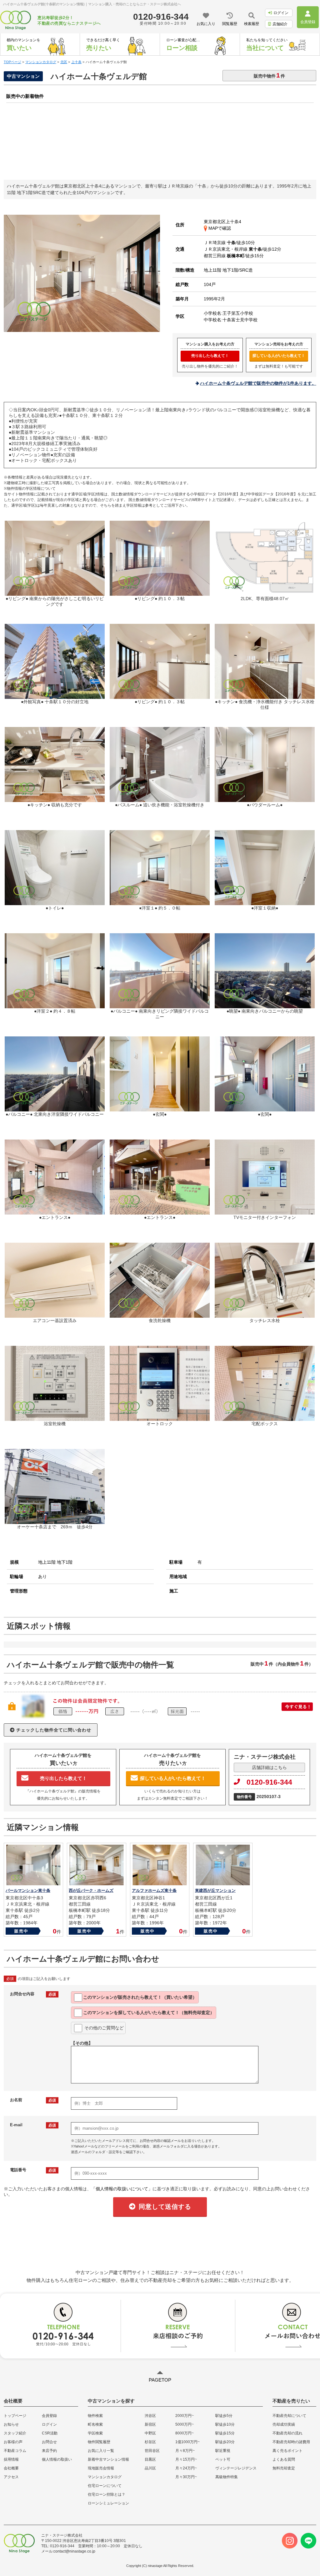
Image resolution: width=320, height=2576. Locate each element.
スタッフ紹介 (15, 2433)
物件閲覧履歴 (99, 2442)
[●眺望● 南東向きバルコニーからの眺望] (265, 1005)
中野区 (150, 2433)
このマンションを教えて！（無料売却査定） (149, 2012)
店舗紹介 (280, 24)
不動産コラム (15, 2451)
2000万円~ (185, 2416)
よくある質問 (284, 2459)
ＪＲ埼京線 (220, 243)
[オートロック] (160, 1418)
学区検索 (95, 2433)
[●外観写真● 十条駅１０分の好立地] (55, 696)
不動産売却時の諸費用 (291, 2442)
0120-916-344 (269, 1782)
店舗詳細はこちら (269, 1767)
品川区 (150, 2468)
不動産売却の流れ (287, 2433)
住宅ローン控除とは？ (107, 2494)
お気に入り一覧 (101, 2451)
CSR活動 (50, 2433)
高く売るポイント (287, 2451)
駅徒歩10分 (225, 2424)
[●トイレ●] (55, 902)
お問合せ (49, 2442)
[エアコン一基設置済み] (55, 1315)
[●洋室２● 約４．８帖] (55, 1005)
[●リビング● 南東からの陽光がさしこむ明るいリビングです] (82, 329)
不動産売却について (289, 2416)
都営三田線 (224, 256)
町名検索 (95, 2424)
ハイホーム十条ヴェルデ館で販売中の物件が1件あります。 (258, 383)
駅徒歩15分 (225, 2433)
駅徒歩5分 (224, 2416)
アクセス (11, 2477)
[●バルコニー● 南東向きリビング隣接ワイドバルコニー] (160, 1005)
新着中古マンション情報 (108, 2459)
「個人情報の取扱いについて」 (122, 2189)
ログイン (281, 13)
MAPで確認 (219, 228)
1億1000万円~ (187, 2442)
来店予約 (49, 2451)
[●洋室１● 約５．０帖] (160, 902)
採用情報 (11, 2459)
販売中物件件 (269, 75)
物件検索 (95, 2416)
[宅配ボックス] (265, 1418)
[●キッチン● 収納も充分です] (55, 799)
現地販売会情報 (101, 2468)
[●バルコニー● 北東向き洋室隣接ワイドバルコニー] (55, 1109)
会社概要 (11, 2468)
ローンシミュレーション (108, 2503)
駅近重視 (223, 2451)
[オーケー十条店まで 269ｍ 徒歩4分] (55, 1521)
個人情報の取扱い (57, 2459)
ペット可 (223, 2459)
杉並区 (150, 2442)
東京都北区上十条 (221, 222)
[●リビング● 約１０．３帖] (160, 593)
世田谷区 (152, 2451)
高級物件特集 (227, 2477)
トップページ (15, 2416)
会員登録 (49, 2416)
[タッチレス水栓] (265, 1315)
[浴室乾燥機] (55, 1418)
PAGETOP (160, 2380)
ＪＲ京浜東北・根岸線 (233, 249)
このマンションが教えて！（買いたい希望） (140, 1997)
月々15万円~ (186, 2459)
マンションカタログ (105, 2477)
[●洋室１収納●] (265, 902)
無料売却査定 (284, 2468)
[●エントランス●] (55, 1212)
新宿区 (150, 2424)
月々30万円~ (186, 2477)
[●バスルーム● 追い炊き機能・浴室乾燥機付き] (160, 799)
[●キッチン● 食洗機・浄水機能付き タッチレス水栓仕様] (265, 696)
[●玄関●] (160, 1109)
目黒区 (150, 2459)
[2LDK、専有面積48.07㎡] (265, 593)
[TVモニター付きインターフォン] (265, 1212)
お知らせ (11, 2424)
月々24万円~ (186, 2468)
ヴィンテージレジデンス (236, 2468)
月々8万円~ (185, 2451)
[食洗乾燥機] (160, 1315)
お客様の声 (13, 2442)
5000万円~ (185, 2424)
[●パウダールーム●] (265, 799)
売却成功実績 (284, 2424)
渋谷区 (150, 2416)
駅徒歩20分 (225, 2442)
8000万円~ (185, 2433)
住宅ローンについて (105, 2486)
